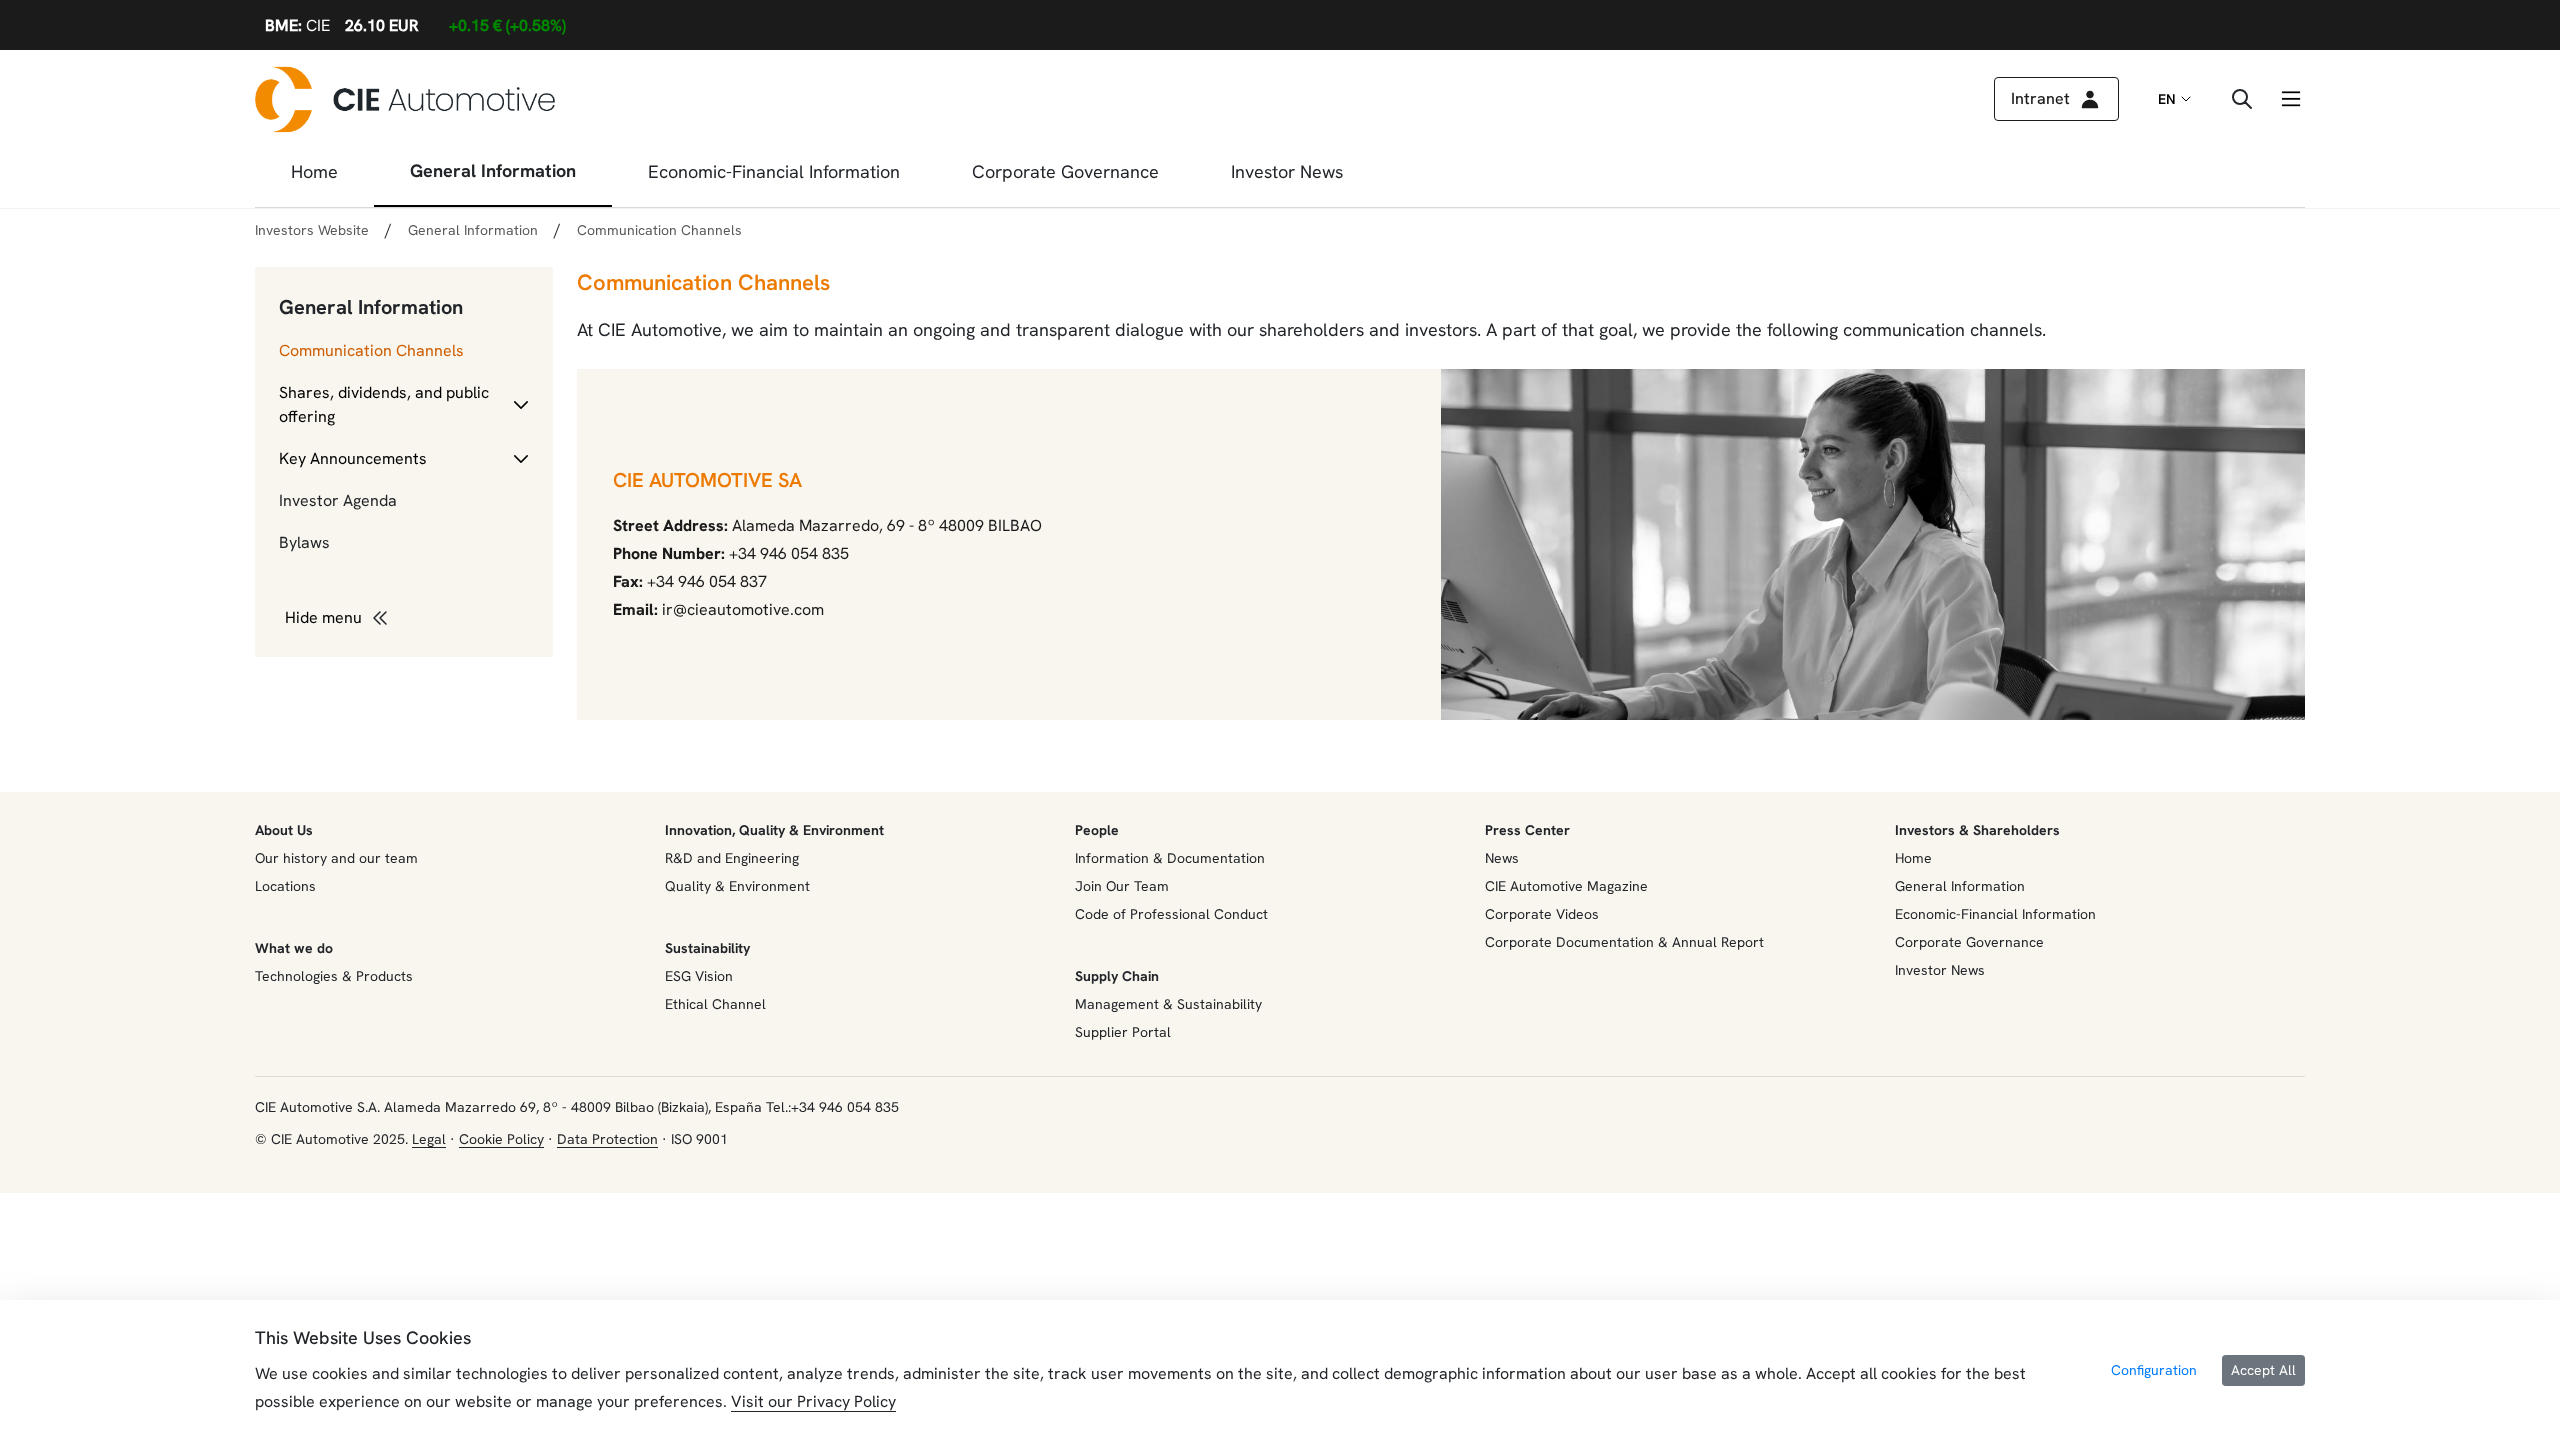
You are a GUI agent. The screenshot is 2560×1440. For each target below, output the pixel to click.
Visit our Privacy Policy (813, 1401)
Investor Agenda (338, 500)
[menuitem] (314, 178)
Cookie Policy (501, 1139)
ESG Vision (699, 976)
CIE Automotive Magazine (1566, 886)
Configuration (2154, 1370)
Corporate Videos (1542, 914)
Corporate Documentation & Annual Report (1624, 942)
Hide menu (323, 617)
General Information (371, 307)
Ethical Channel (715, 1004)
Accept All (2263, 1370)
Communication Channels (371, 350)
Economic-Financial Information (1995, 914)
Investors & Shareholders (1977, 830)
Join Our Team (1122, 886)
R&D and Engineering (732, 858)
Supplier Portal (1123, 1032)
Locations (285, 886)
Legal (429, 1139)
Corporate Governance (1969, 942)
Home (1913, 858)
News (1502, 858)
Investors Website (312, 230)
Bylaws (304, 542)
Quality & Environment (737, 886)
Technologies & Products (334, 976)
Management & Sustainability (1168, 1004)
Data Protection (607, 1139)
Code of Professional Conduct (1171, 914)
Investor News (1940, 970)
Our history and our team (336, 858)
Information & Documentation (1170, 858)
